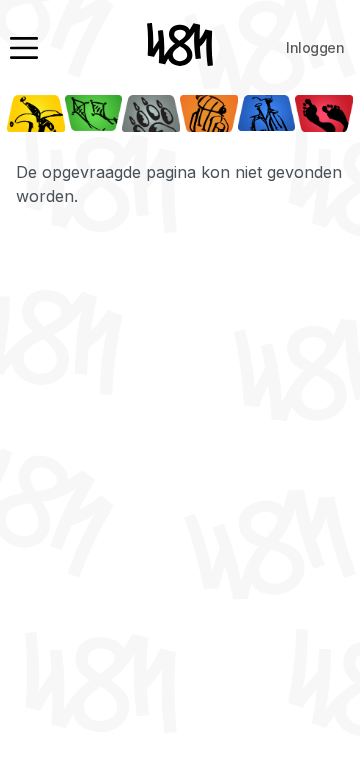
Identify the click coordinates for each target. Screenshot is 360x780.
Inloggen (315, 47)
